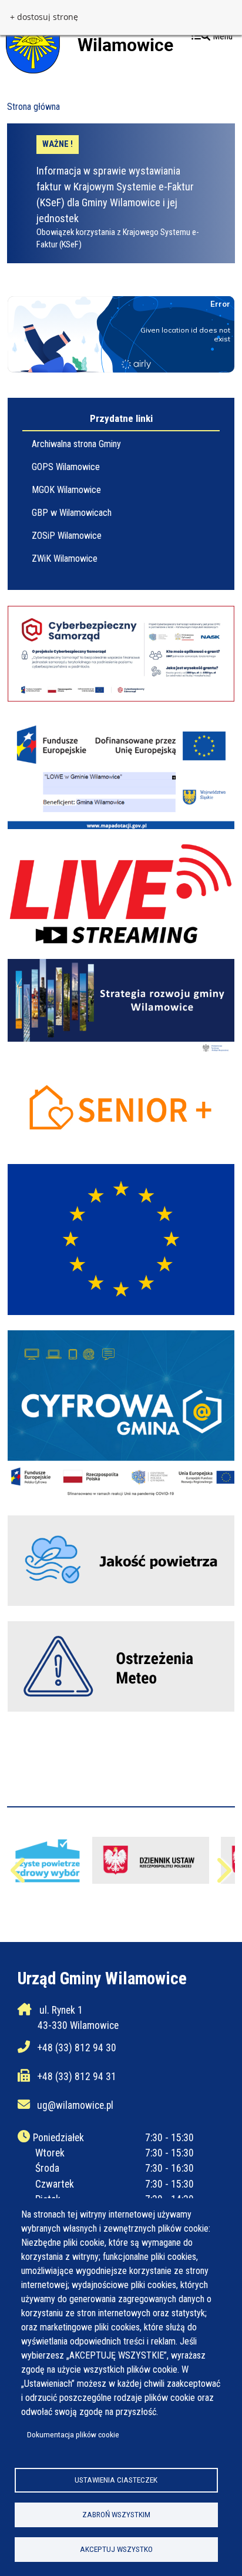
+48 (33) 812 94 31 (77, 2077)
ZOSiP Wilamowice (67, 536)
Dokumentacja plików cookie (73, 2434)
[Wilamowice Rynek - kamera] (121, 894)
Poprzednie (19, 1876)
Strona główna (33, 107)
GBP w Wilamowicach (72, 513)
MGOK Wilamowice (66, 490)
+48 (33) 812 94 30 (77, 2048)
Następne (223, 1876)
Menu (221, 36)
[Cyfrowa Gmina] (121, 1416)
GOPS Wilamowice (66, 467)
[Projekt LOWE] (121, 773)
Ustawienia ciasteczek (116, 2480)
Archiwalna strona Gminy (76, 444)
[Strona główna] (90, 41)
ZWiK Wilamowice (65, 559)
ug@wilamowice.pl (75, 2105)
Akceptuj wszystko (116, 2549)
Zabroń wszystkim (116, 2514)
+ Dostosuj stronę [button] (44, 17)
